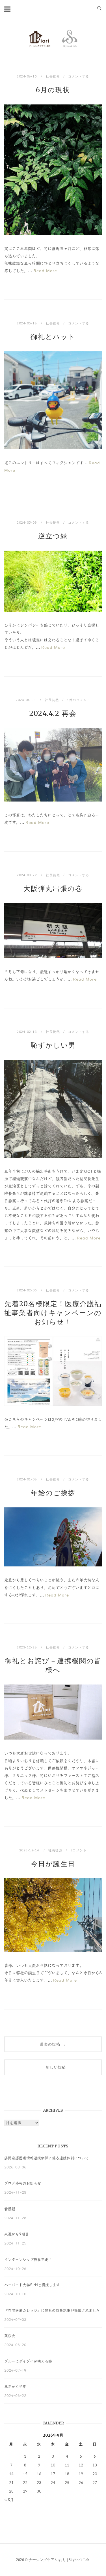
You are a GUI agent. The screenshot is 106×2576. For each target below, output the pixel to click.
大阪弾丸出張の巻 (53, 889)
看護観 (10, 2209)
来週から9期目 (17, 2234)
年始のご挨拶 (53, 1493)
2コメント (79, 1850)
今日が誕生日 (53, 1864)
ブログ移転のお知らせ (23, 2183)
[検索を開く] (99, 9)
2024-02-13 (27, 1032)
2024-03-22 (27, 875)
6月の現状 (53, 90)
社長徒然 (53, 76)
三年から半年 (15, 2387)
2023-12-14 (30, 1850)
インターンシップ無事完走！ (28, 2260)
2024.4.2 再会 (53, 713)
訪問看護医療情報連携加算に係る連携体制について (46, 2158)
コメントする (79, 76)
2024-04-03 (26, 700)
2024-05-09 (27, 522)
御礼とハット (53, 337)
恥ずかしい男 (53, 1045)
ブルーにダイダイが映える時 (28, 2361)
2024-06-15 (27, 76)
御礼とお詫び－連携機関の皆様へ (53, 1665)
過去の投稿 (53, 2044)
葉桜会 (10, 2336)
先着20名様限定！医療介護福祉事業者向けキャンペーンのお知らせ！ (53, 1313)
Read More (45, 271)
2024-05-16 (27, 323)
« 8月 (9, 2500)
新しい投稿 (53, 2067)
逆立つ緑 (53, 536)
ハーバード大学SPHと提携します (32, 2285)
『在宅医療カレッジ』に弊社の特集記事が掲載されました (52, 2310)
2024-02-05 (27, 1290)
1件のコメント (79, 700)
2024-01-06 (27, 1479)
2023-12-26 (27, 1647)
